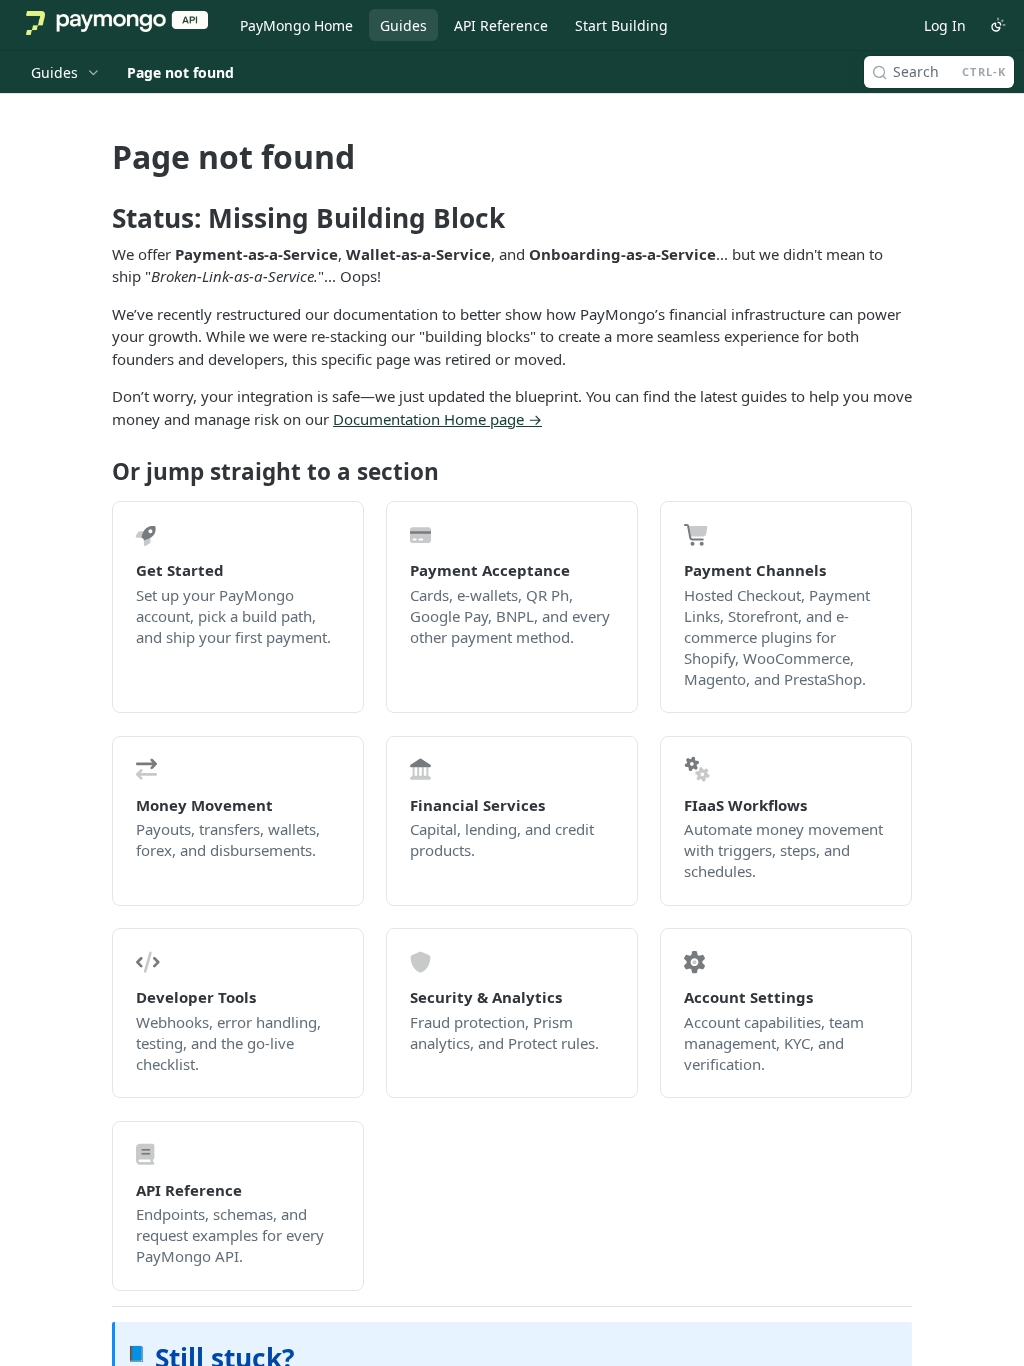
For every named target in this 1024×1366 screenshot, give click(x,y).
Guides (403, 25)
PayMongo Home (296, 25)
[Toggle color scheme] (998, 25)
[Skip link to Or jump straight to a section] (98, 472)
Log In (945, 25)
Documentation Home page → (437, 419)
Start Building (621, 25)
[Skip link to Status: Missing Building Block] (98, 219)
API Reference (501, 25)
